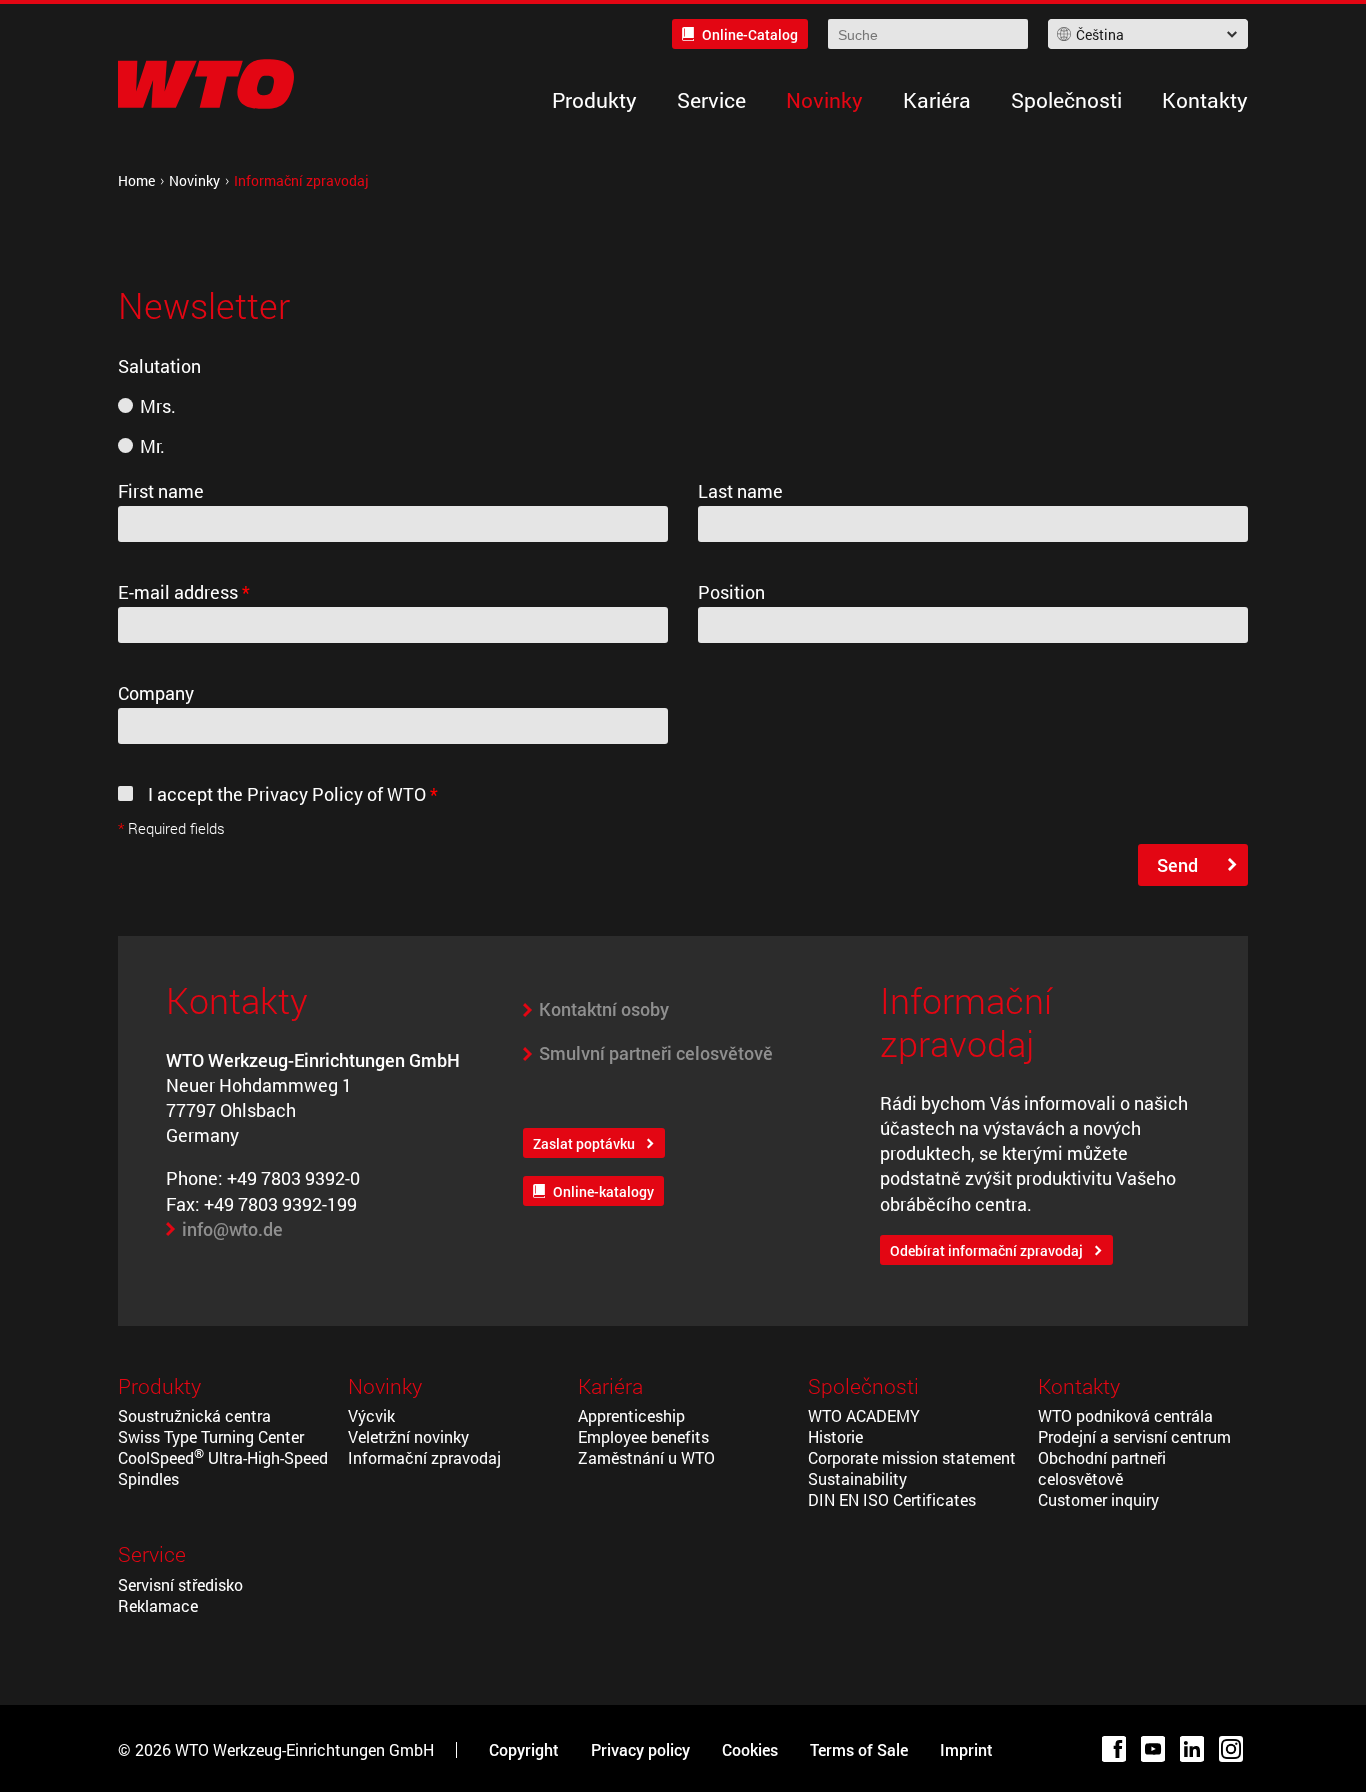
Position (731, 592)
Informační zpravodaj (424, 1457)
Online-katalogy (603, 1191)
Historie (835, 1436)
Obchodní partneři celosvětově (1102, 1468)
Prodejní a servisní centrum (1134, 1436)
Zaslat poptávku (584, 1143)
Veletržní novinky (408, 1436)
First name (161, 491)
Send (1177, 865)
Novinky (824, 100)
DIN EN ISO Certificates (892, 1499)
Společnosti (1066, 100)
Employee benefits (643, 1436)
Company (156, 693)
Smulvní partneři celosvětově (656, 1053)
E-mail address (184, 592)
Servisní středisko (180, 1584)
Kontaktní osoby (604, 1009)
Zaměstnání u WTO (646, 1457)
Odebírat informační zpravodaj (986, 1250)
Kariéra (937, 100)
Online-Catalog (750, 34)
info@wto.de (232, 1229)
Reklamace (158, 1605)
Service (711, 100)
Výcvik (371, 1415)
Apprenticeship (631, 1415)
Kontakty (1205, 100)
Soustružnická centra (194, 1415)
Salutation (159, 366)
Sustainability (857, 1478)
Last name (740, 491)
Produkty (594, 100)
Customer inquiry (1098, 1499)
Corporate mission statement (912, 1457)
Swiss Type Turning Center (211, 1436)
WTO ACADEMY (864, 1415)
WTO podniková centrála (1125, 1415)
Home (136, 180)
